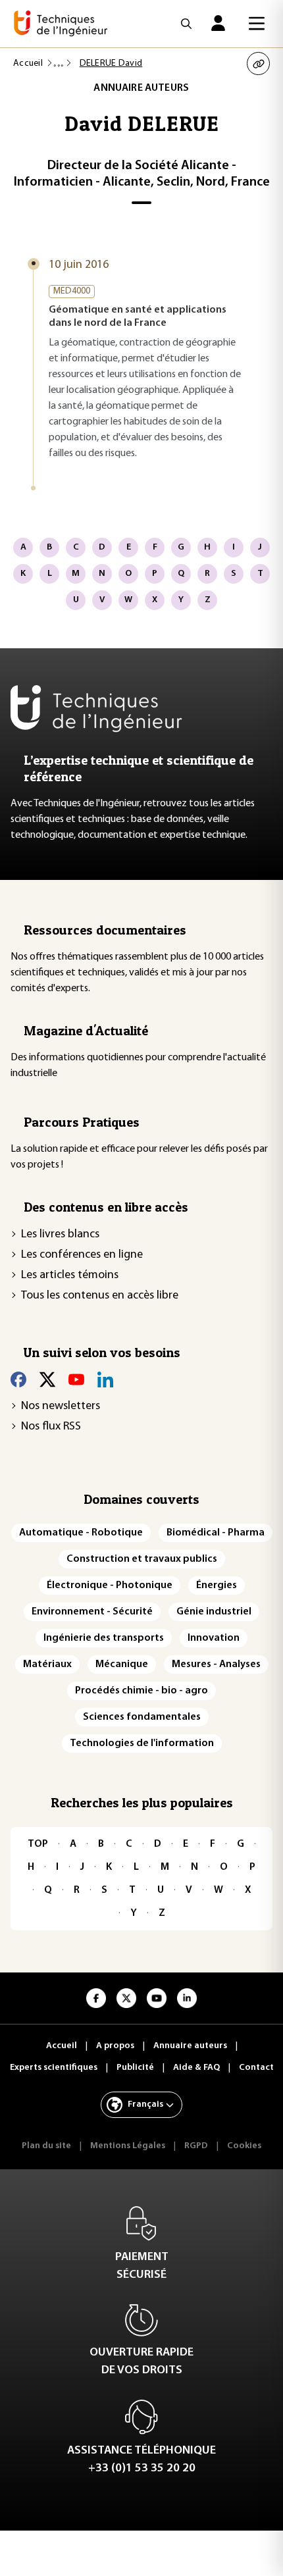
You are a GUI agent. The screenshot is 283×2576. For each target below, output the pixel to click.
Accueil (28, 64)
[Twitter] (47, 1379)
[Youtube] (76, 1379)
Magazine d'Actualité (86, 1031)
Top (38, 1844)
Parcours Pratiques (82, 1122)
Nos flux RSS (51, 1427)
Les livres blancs (60, 1235)
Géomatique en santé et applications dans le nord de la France (138, 317)
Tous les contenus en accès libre (100, 1296)
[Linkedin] (105, 1379)
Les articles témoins (70, 1275)
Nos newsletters (61, 1406)
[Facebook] (18, 1379)
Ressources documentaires (105, 930)
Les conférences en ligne (82, 1255)
